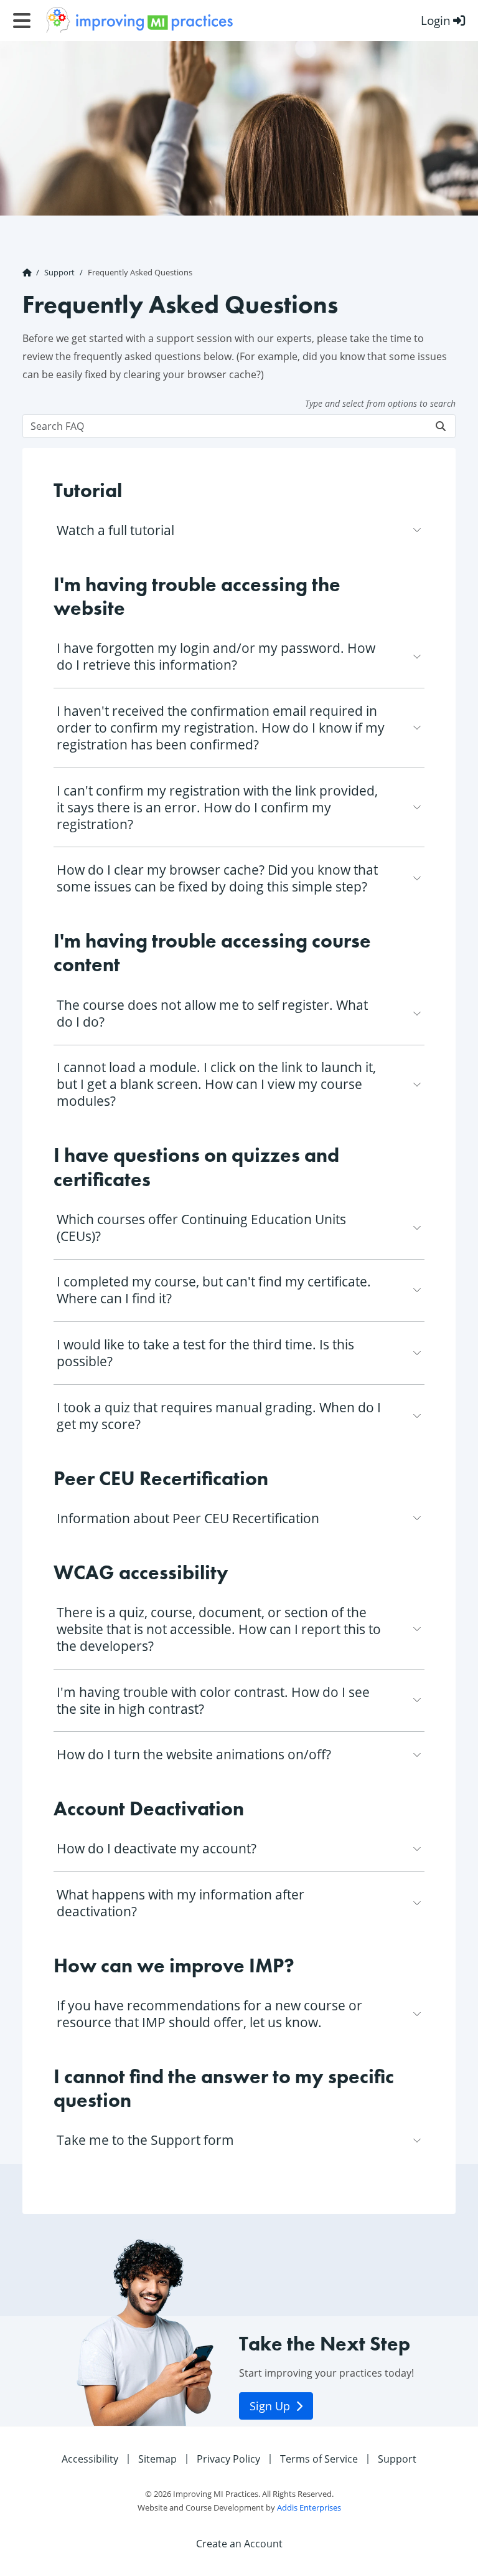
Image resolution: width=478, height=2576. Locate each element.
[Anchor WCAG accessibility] (239, 1576)
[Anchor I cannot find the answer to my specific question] (417, 2079)
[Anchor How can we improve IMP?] (305, 1969)
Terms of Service (319, 2459)
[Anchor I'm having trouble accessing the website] (417, 587)
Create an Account (239, 2544)
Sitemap (157, 2459)
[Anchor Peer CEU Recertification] (279, 1481)
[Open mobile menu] (22, 21)
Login (436, 20)
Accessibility (90, 2459)
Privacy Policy (228, 2459)
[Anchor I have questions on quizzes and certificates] (417, 1158)
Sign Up (271, 2406)
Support (59, 272)
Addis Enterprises (309, 2507)
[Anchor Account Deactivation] (254, 1812)
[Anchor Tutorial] (132, 493)
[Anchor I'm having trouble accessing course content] (417, 944)
